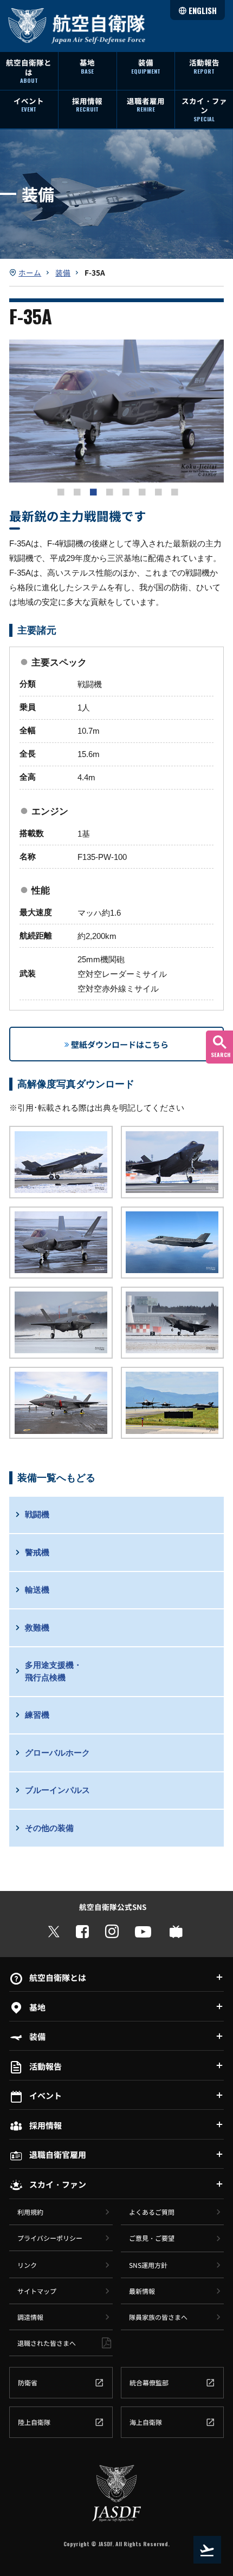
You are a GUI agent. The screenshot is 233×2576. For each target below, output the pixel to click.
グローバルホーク (57, 1753)
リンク (27, 2265)
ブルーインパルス (57, 1790)
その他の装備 (49, 1828)
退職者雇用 (146, 105)
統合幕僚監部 (149, 2382)
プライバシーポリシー (50, 2238)
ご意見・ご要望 (152, 2238)
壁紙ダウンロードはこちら (120, 1044)
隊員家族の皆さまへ (158, 2317)
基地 (87, 66)
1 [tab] (60, 491)
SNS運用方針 (148, 2265)
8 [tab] (173, 491)
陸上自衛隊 (34, 2422)
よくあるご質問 (152, 2212)
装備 (146, 66)
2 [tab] (76, 491)
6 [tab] (141, 491)
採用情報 (87, 105)
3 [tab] (92, 491)
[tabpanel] (116, 411)
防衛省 (28, 2382)
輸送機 (37, 1590)
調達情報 (30, 2317)
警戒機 (37, 1552)
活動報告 (204, 66)
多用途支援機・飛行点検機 (53, 1671)
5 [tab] (125, 491)
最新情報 (142, 2291)
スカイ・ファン (204, 109)
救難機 (37, 1628)
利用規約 (30, 2212)
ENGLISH (203, 10)
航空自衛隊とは (29, 71)
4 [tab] (108, 491)
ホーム (30, 272)
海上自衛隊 (146, 2422)
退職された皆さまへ (47, 2343)
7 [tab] (157, 491)
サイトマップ (37, 2291)
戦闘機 (37, 1514)
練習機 (37, 1715)
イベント (29, 105)
